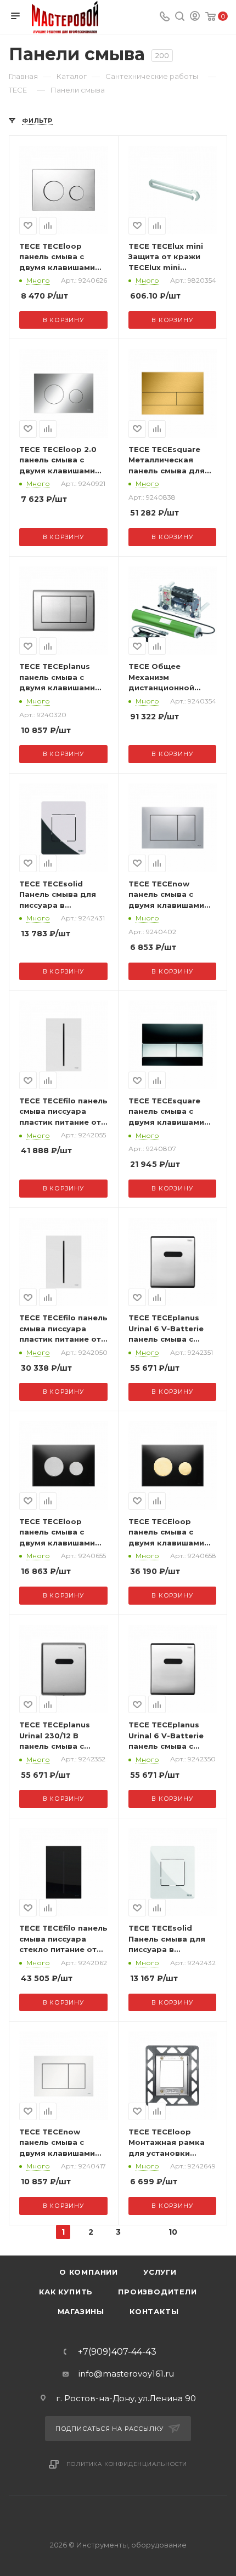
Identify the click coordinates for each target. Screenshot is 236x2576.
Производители (157, 2292)
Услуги (160, 2272)
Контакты (154, 2311)
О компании (89, 2272)
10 (173, 2232)
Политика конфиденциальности (127, 2464)
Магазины (81, 2311)
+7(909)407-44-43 (117, 2352)
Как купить (66, 2292)
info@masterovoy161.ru (126, 2374)
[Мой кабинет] (195, 17)
